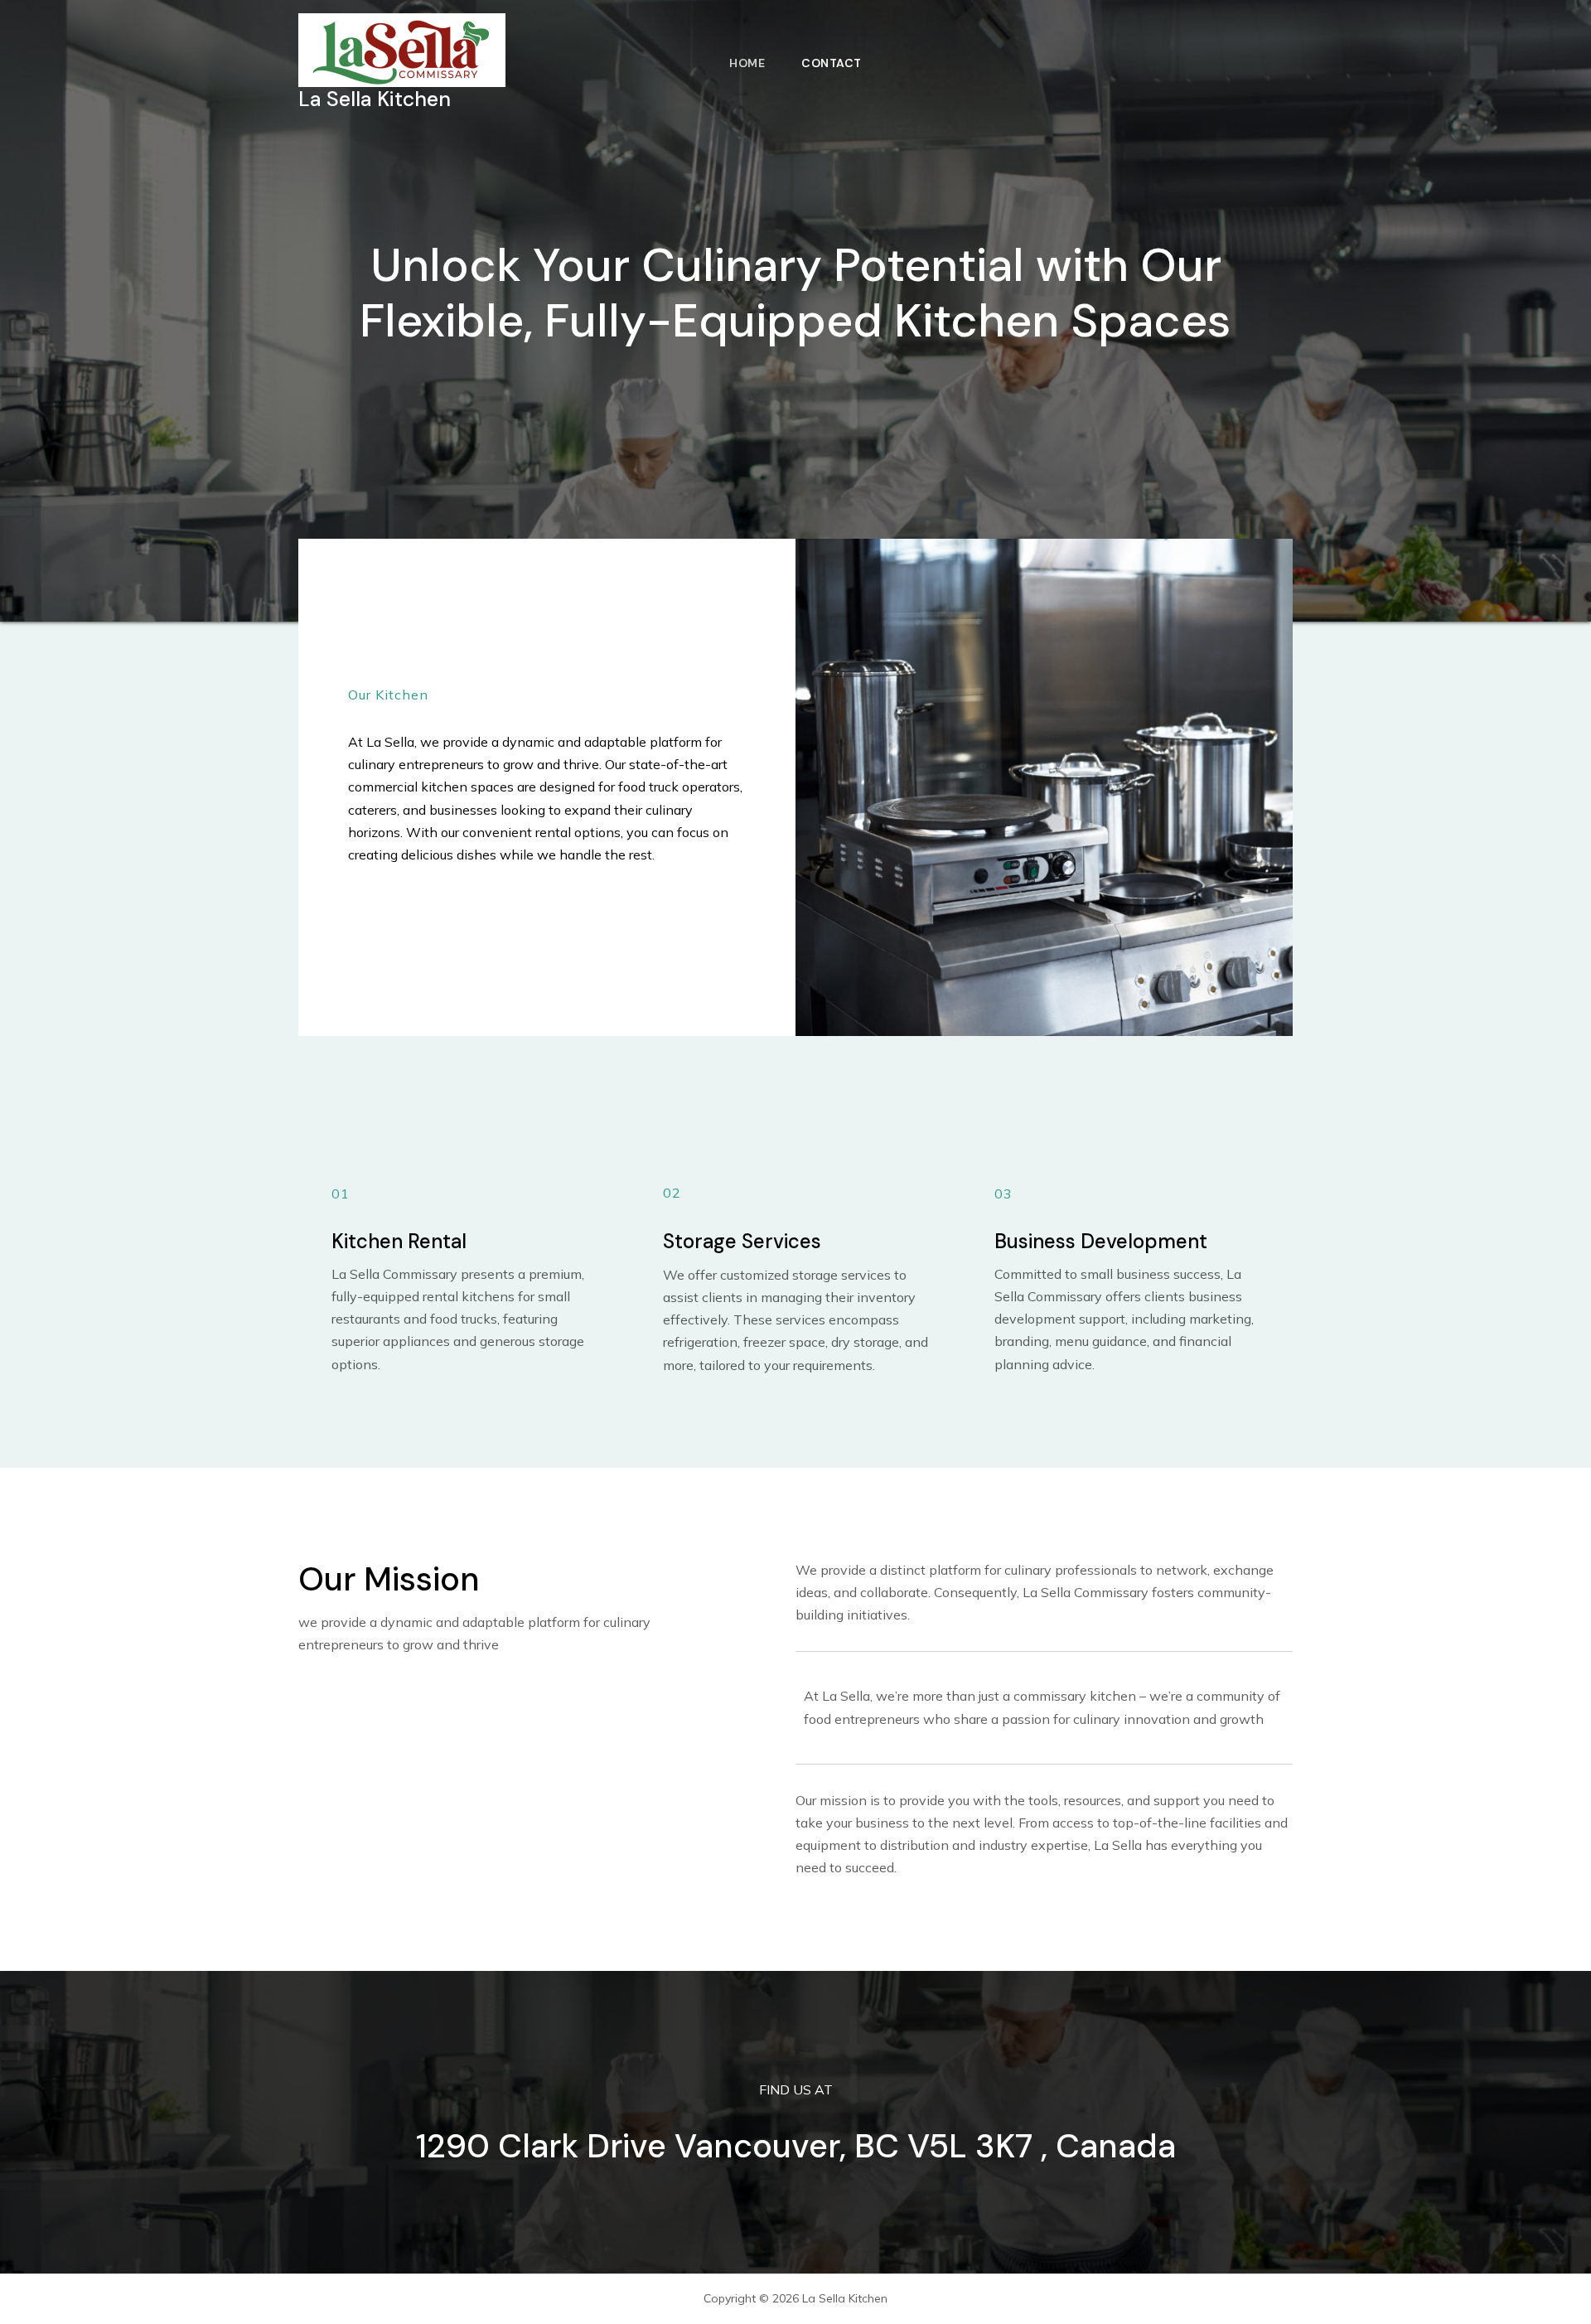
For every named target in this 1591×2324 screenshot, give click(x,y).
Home (747, 63)
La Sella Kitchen (375, 99)
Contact (832, 63)
